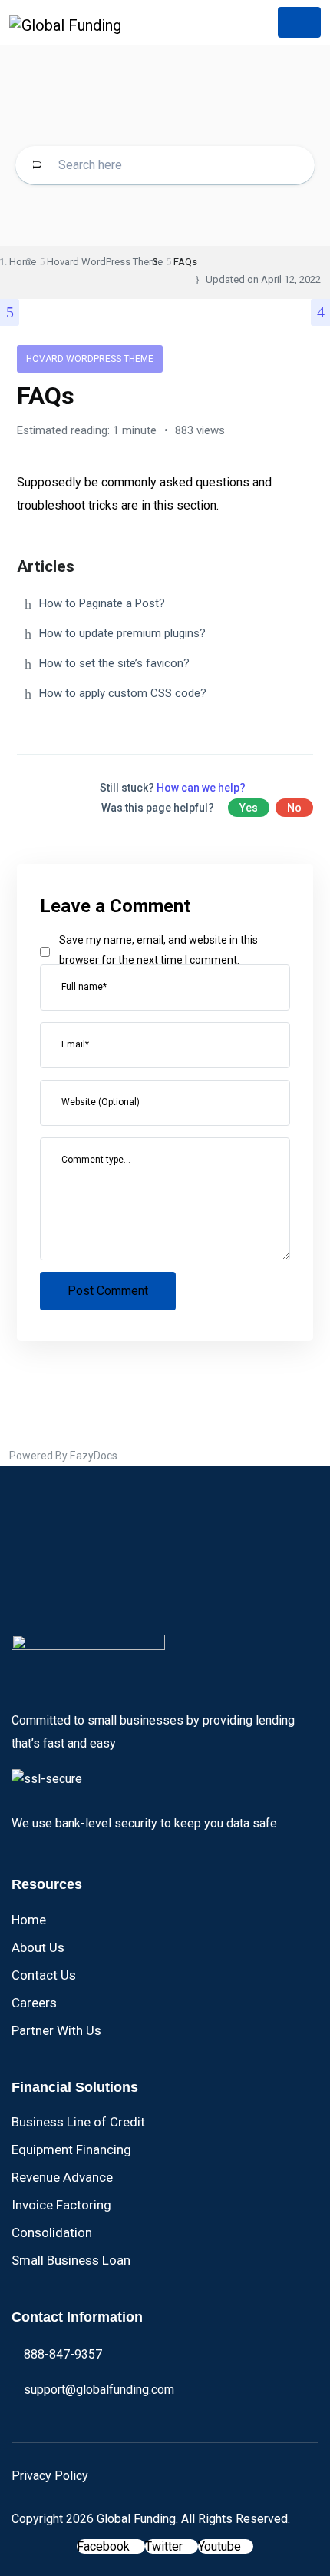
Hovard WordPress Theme (90, 359)
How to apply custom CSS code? (123, 693)
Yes (249, 808)
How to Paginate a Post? (102, 603)
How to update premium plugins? (122, 633)
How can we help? (201, 788)
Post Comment (108, 1291)
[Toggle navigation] (299, 22)
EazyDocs (94, 1456)
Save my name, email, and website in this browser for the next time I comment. (158, 950)
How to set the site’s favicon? (114, 663)
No (294, 808)
